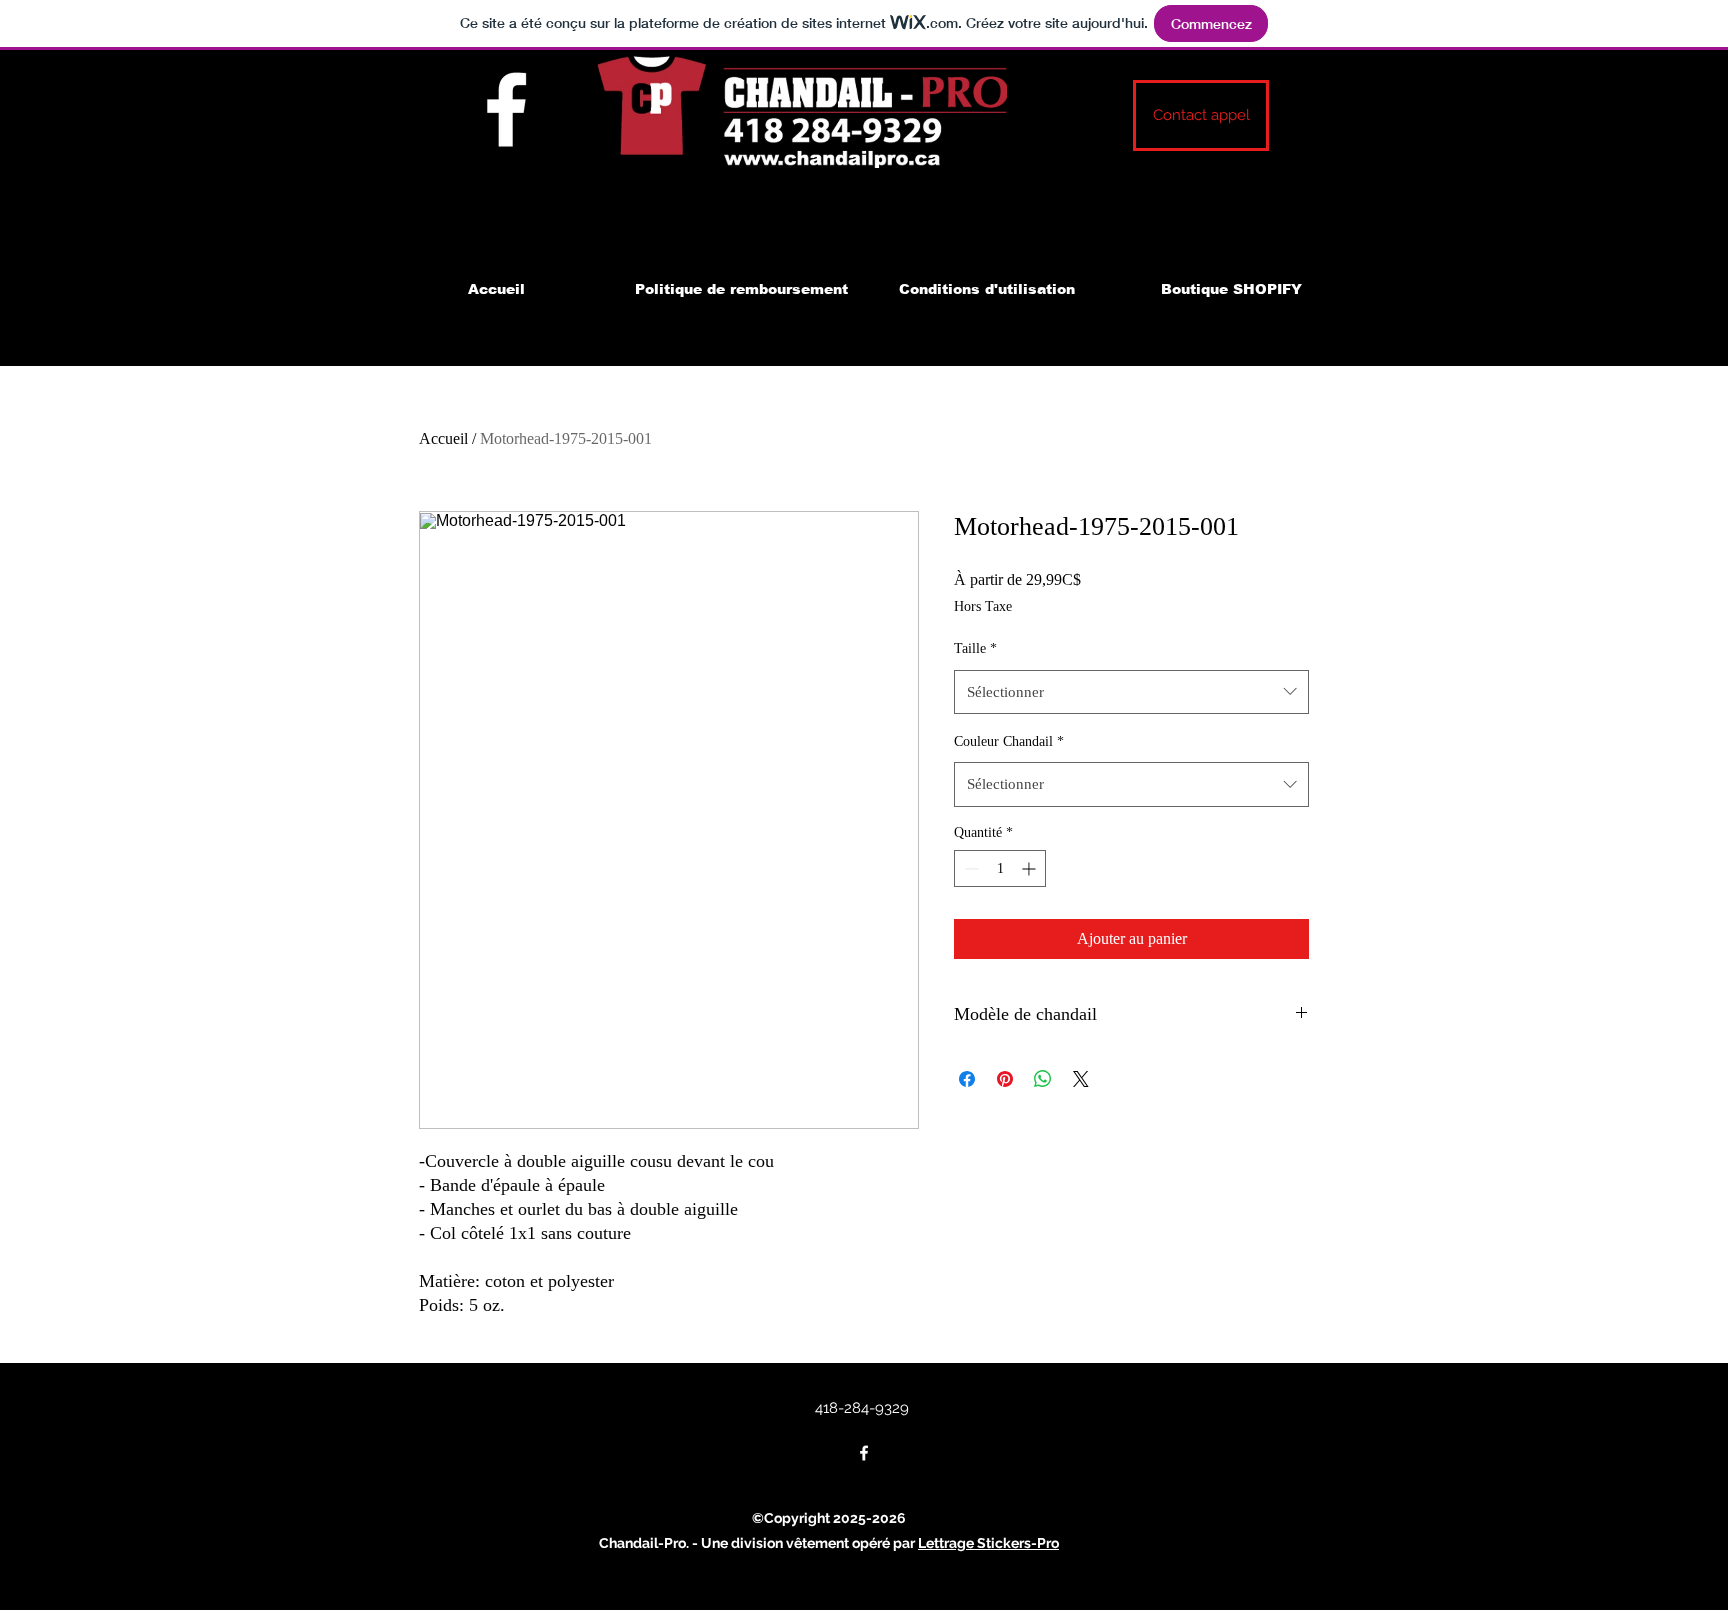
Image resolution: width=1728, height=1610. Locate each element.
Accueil (443, 438)
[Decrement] (969, 868)
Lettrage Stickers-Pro (988, 1543)
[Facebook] (506, 109)
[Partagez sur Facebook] (967, 1079)
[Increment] (1030, 868)
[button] (1201, 115)
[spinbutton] (1000, 868)
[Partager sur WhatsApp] (1043, 1079)
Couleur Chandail (1009, 741)
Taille (975, 648)
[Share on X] (1081, 1079)
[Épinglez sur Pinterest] (1005, 1079)
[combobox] (1131, 692)
